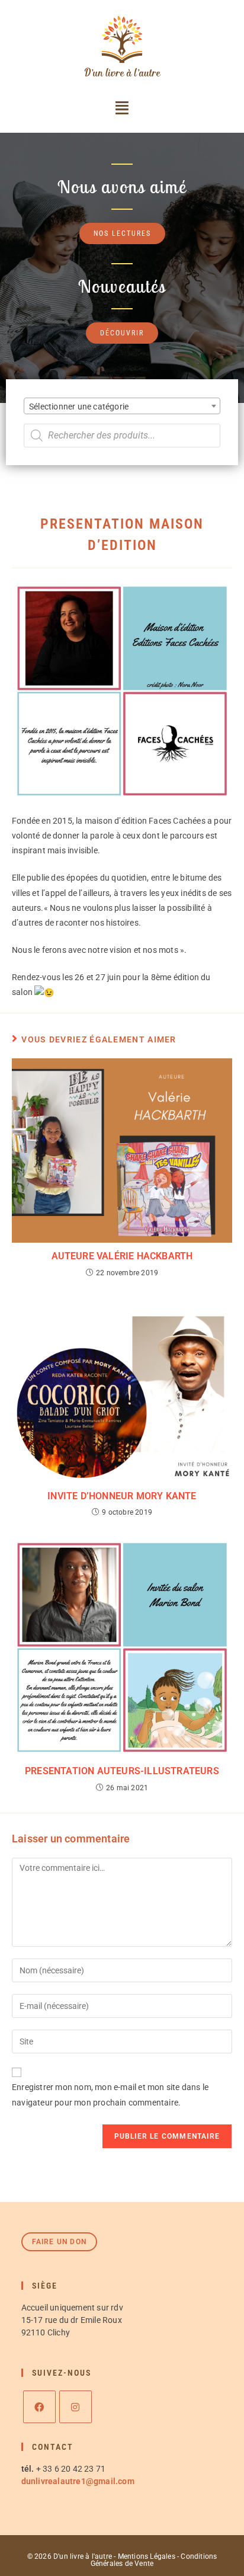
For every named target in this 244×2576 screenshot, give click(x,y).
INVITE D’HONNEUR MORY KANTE (122, 1496)
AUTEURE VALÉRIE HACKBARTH (122, 1256)
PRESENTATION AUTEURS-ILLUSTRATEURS (122, 1771)
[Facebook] (39, 2407)
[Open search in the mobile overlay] (122, 436)
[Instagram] (76, 2407)
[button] (122, 108)
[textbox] (122, 407)
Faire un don (59, 2242)
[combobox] (122, 406)
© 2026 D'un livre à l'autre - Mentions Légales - (104, 2556)
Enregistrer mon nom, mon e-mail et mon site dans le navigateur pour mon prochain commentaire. (110, 2095)
